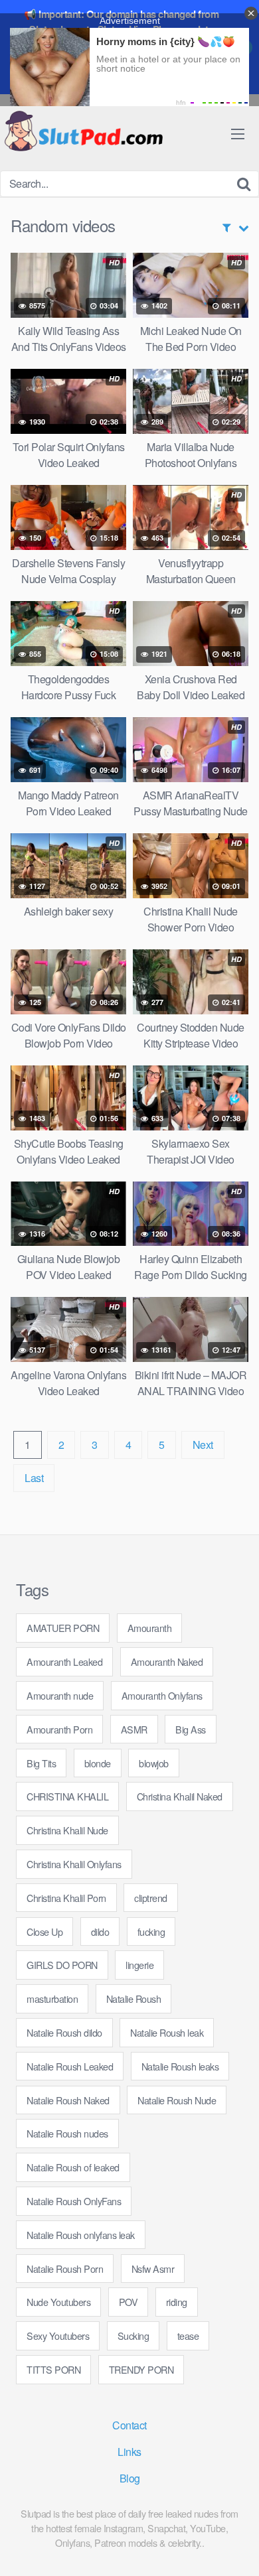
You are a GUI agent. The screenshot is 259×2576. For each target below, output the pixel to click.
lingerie (139, 1965)
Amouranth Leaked (64, 1661)
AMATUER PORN (63, 1628)
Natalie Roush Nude (177, 2100)
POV (129, 2302)
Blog (130, 2478)
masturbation (52, 1999)
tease (188, 2336)
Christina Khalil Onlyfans (74, 1864)
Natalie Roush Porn (65, 2269)
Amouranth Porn (59, 1729)
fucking (151, 1932)
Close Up (44, 1932)
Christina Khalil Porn (66, 1898)
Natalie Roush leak (167, 2032)
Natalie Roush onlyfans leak (81, 2235)
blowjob (154, 1763)
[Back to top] (236, 2547)
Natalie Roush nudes (67, 2133)
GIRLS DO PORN (62, 1965)
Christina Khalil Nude (67, 1830)
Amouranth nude (60, 1695)
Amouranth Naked (167, 1661)
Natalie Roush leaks (180, 2066)
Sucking (133, 2336)
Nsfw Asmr (153, 2269)
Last (34, 1478)
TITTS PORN (53, 2369)
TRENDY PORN (141, 2369)
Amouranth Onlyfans (162, 1695)
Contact (129, 2425)
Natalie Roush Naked (68, 2100)
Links (129, 2452)
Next (203, 1445)
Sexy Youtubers (58, 2336)
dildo (100, 1932)
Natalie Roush (134, 1999)
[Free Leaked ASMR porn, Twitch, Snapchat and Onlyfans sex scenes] (83, 132)
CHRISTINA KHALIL (67, 1796)
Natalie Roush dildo (64, 2032)
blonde (98, 1763)
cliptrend (151, 1898)
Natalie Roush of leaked (73, 2167)
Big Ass (191, 1729)
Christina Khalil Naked (180, 1796)
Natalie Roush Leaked (70, 2066)
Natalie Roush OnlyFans (74, 2201)
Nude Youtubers (58, 2302)
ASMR (134, 1729)
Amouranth (150, 1628)
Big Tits (41, 1763)
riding (177, 2302)
